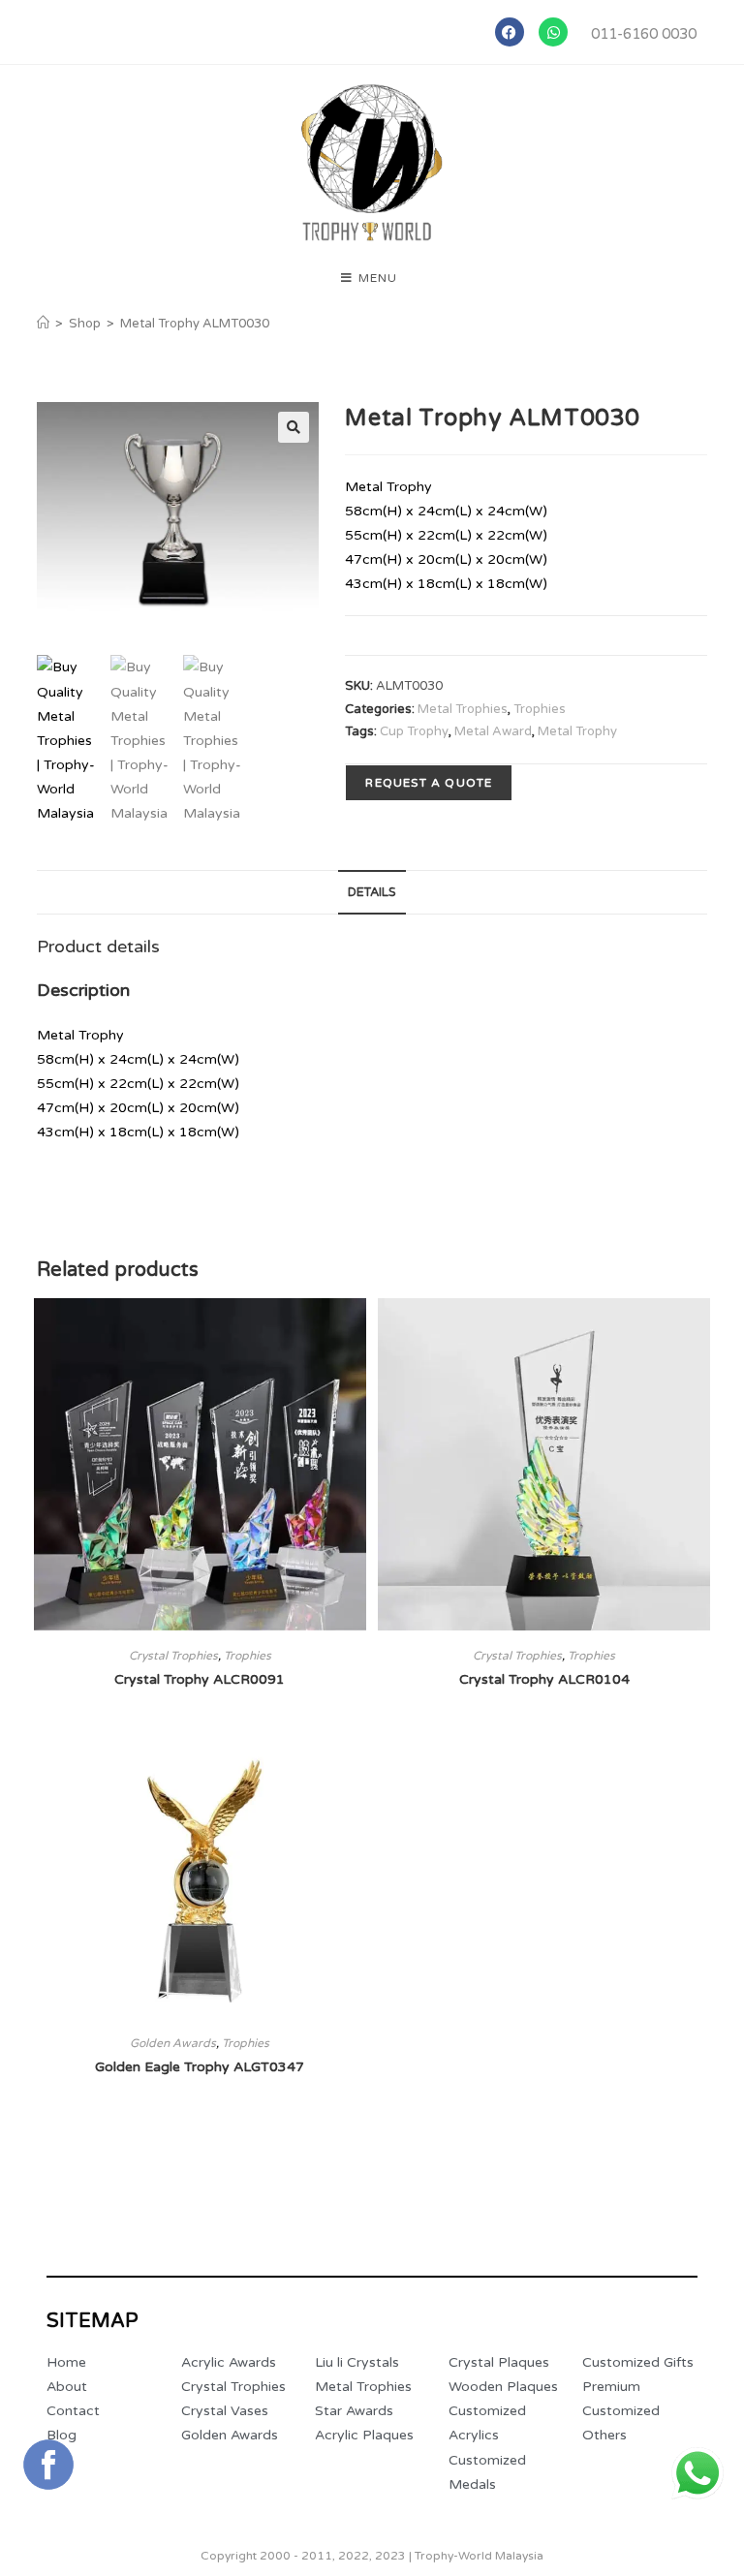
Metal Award (493, 731)
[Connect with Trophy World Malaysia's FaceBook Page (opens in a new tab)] (48, 2465)
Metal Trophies (463, 709)
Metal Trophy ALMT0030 (195, 324)
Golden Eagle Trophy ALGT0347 (200, 2067)
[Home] (43, 324)
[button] (294, 427)
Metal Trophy (577, 731)
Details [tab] (372, 892)
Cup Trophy (414, 731)
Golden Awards (173, 2043)
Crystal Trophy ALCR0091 (200, 1679)
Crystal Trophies (173, 1656)
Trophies (540, 709)
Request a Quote (429, 783)
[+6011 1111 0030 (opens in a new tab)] (697, 2473)
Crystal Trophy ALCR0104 (544, 1679)
